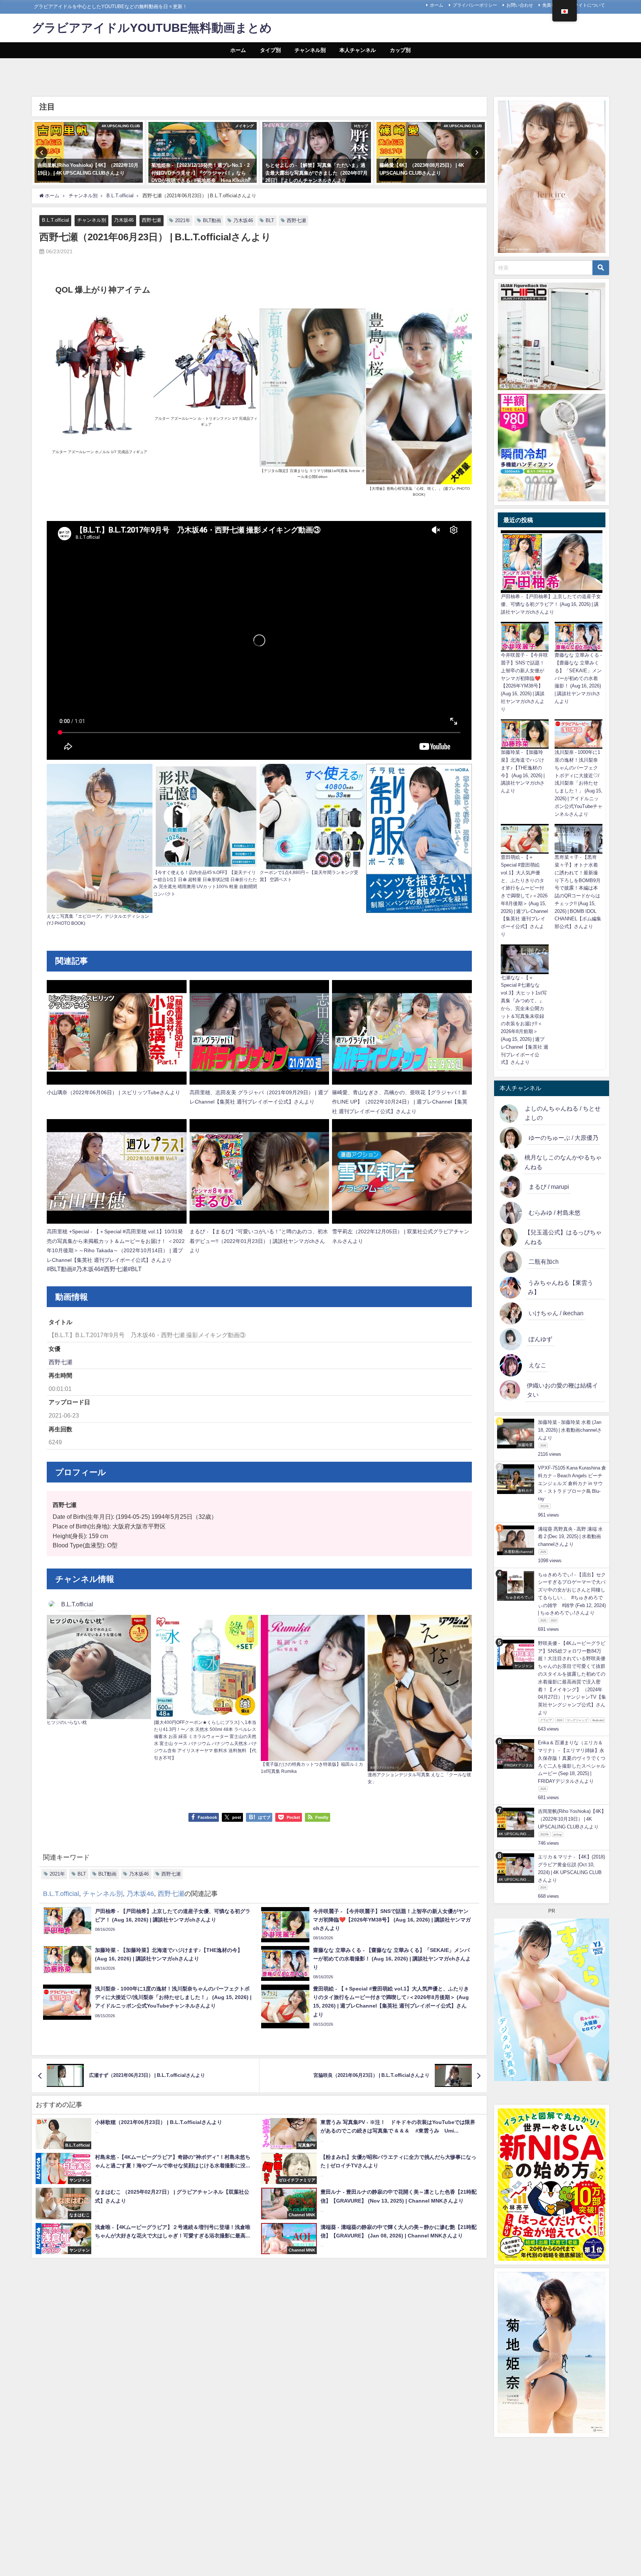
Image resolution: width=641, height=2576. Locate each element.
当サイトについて (587, 5)
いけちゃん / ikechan (556, 1313)
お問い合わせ (520, 5)
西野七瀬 (151, 220)
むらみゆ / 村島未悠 (555, 1213)
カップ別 (400, 50)
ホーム (437, 5)
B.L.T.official (55, 220)
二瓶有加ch (544, 1261)
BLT (270, 220)
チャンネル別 (310, 50)
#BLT (135, 1269)
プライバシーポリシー (475, 5)
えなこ (538, 1365)
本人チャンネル (358, 50)
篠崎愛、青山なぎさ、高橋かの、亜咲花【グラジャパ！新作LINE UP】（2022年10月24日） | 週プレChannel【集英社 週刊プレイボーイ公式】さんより (400, 1102)
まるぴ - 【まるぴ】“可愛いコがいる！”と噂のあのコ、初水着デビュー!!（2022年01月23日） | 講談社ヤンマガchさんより (259, 1241)
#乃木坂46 (87, 1269)
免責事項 (551, 5)
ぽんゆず (540, 1339)
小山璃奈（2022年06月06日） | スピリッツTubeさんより (114, 1092)
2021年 (183, 220)
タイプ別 (270, 50)
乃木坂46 (124, 220)
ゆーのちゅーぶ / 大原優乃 (563, 1138)
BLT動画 (212, 220)
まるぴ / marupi (549, 1187)
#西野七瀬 (114, 1269)
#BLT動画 (60, 1269)
